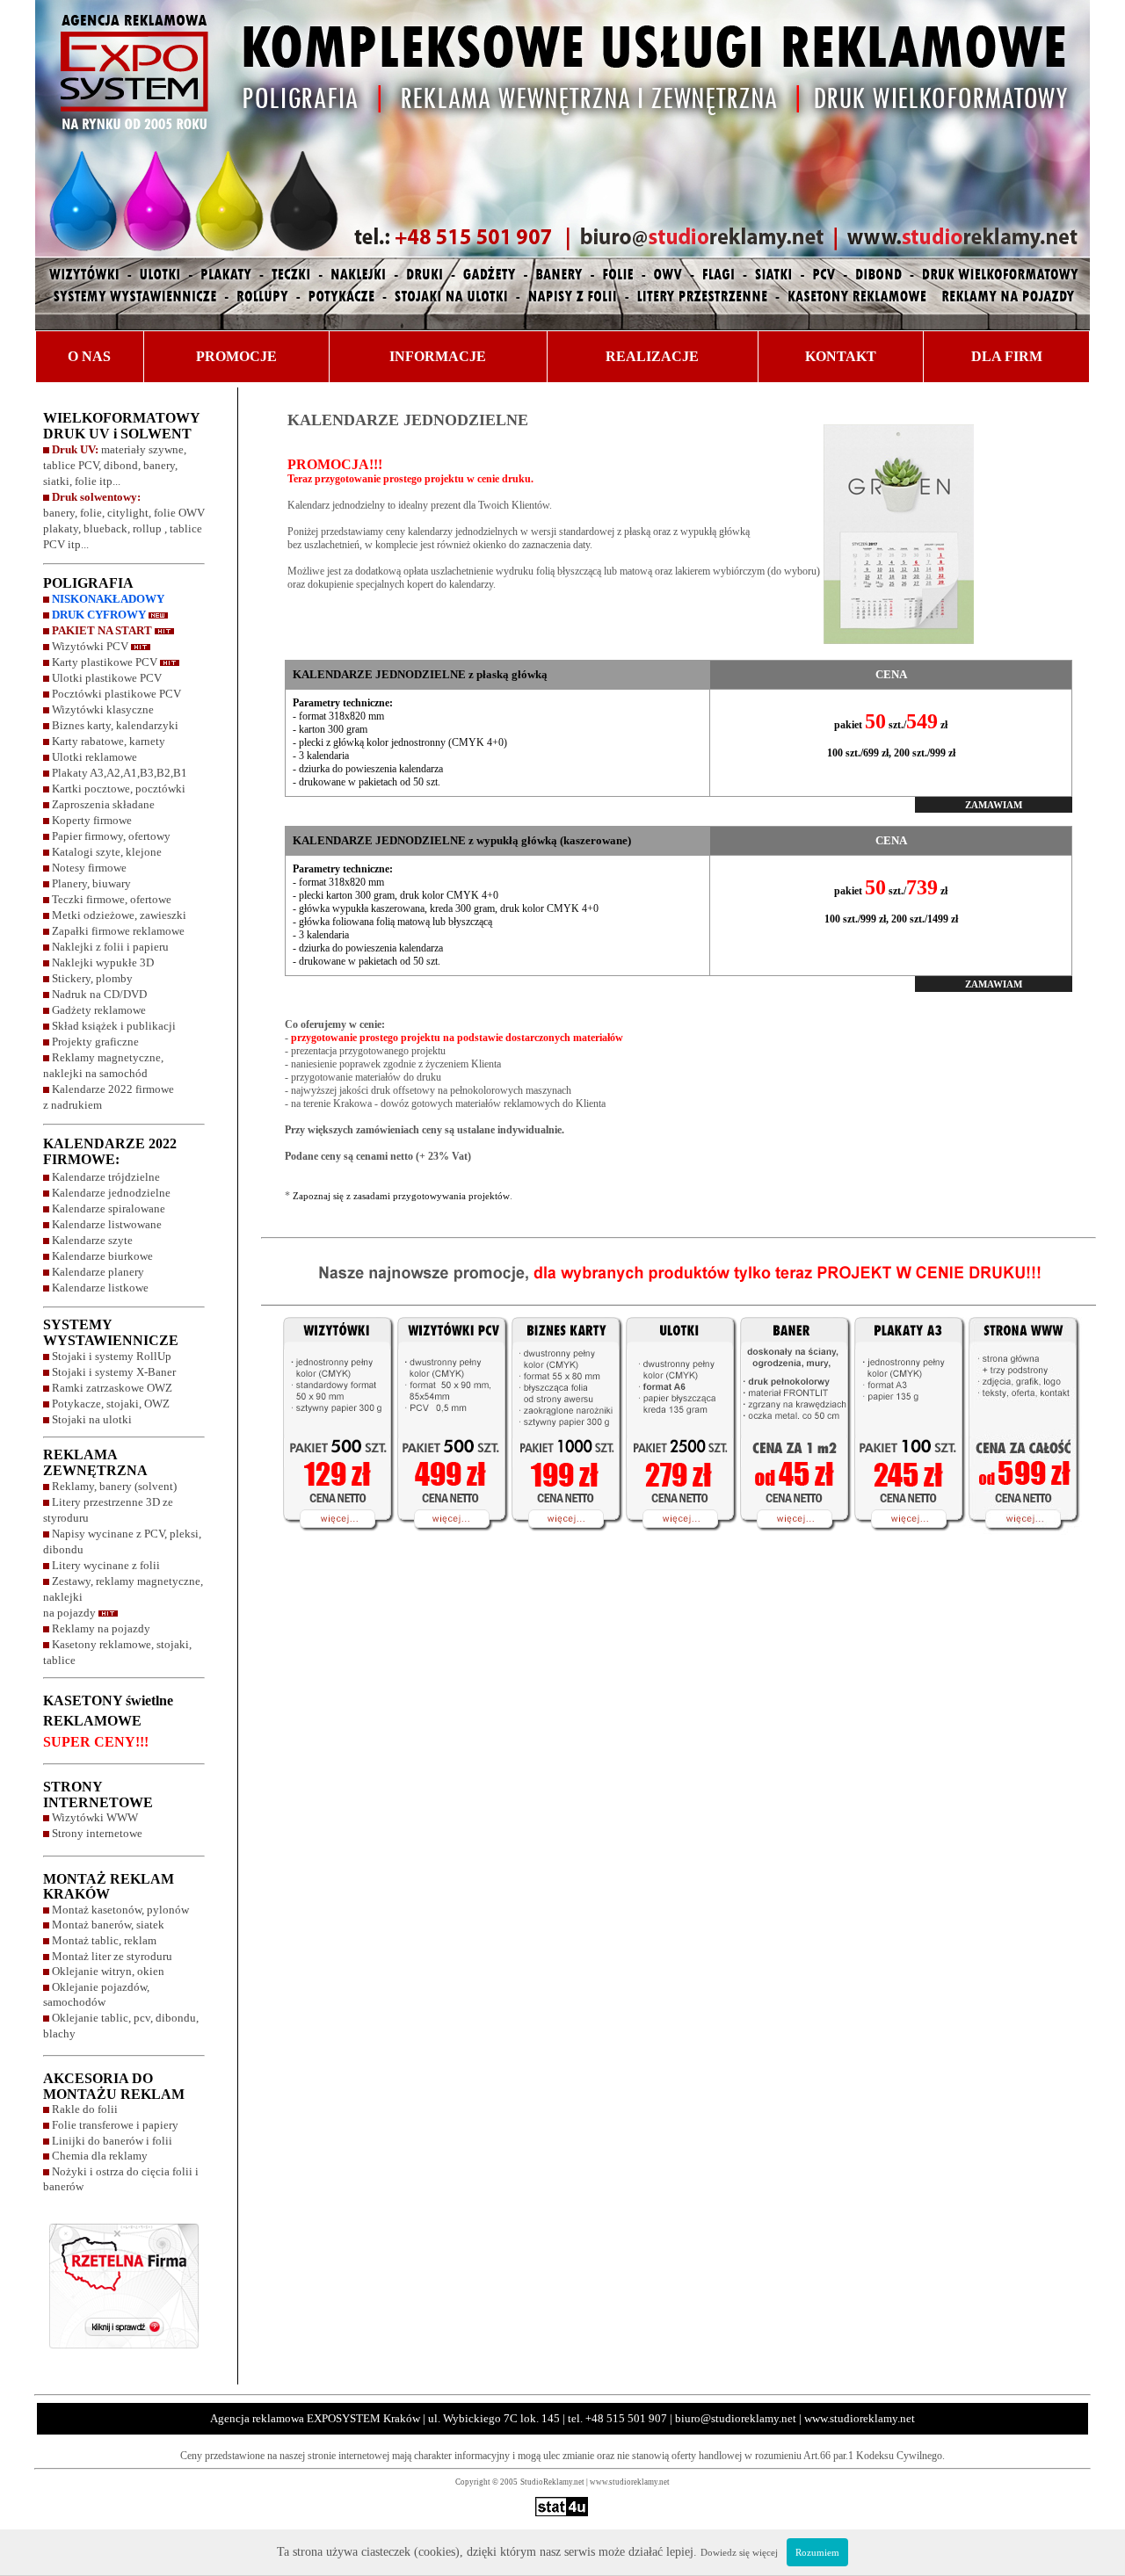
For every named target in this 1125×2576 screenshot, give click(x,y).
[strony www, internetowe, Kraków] (1029, 1543)
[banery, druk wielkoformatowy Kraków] (791, 1543)
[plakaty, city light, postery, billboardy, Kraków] (905, 1543)
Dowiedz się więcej (739, 2552)
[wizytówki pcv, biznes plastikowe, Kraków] (448, 1543)
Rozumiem (817, 2552)
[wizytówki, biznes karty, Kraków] (326, 1543)
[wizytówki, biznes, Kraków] (562, 1543)
